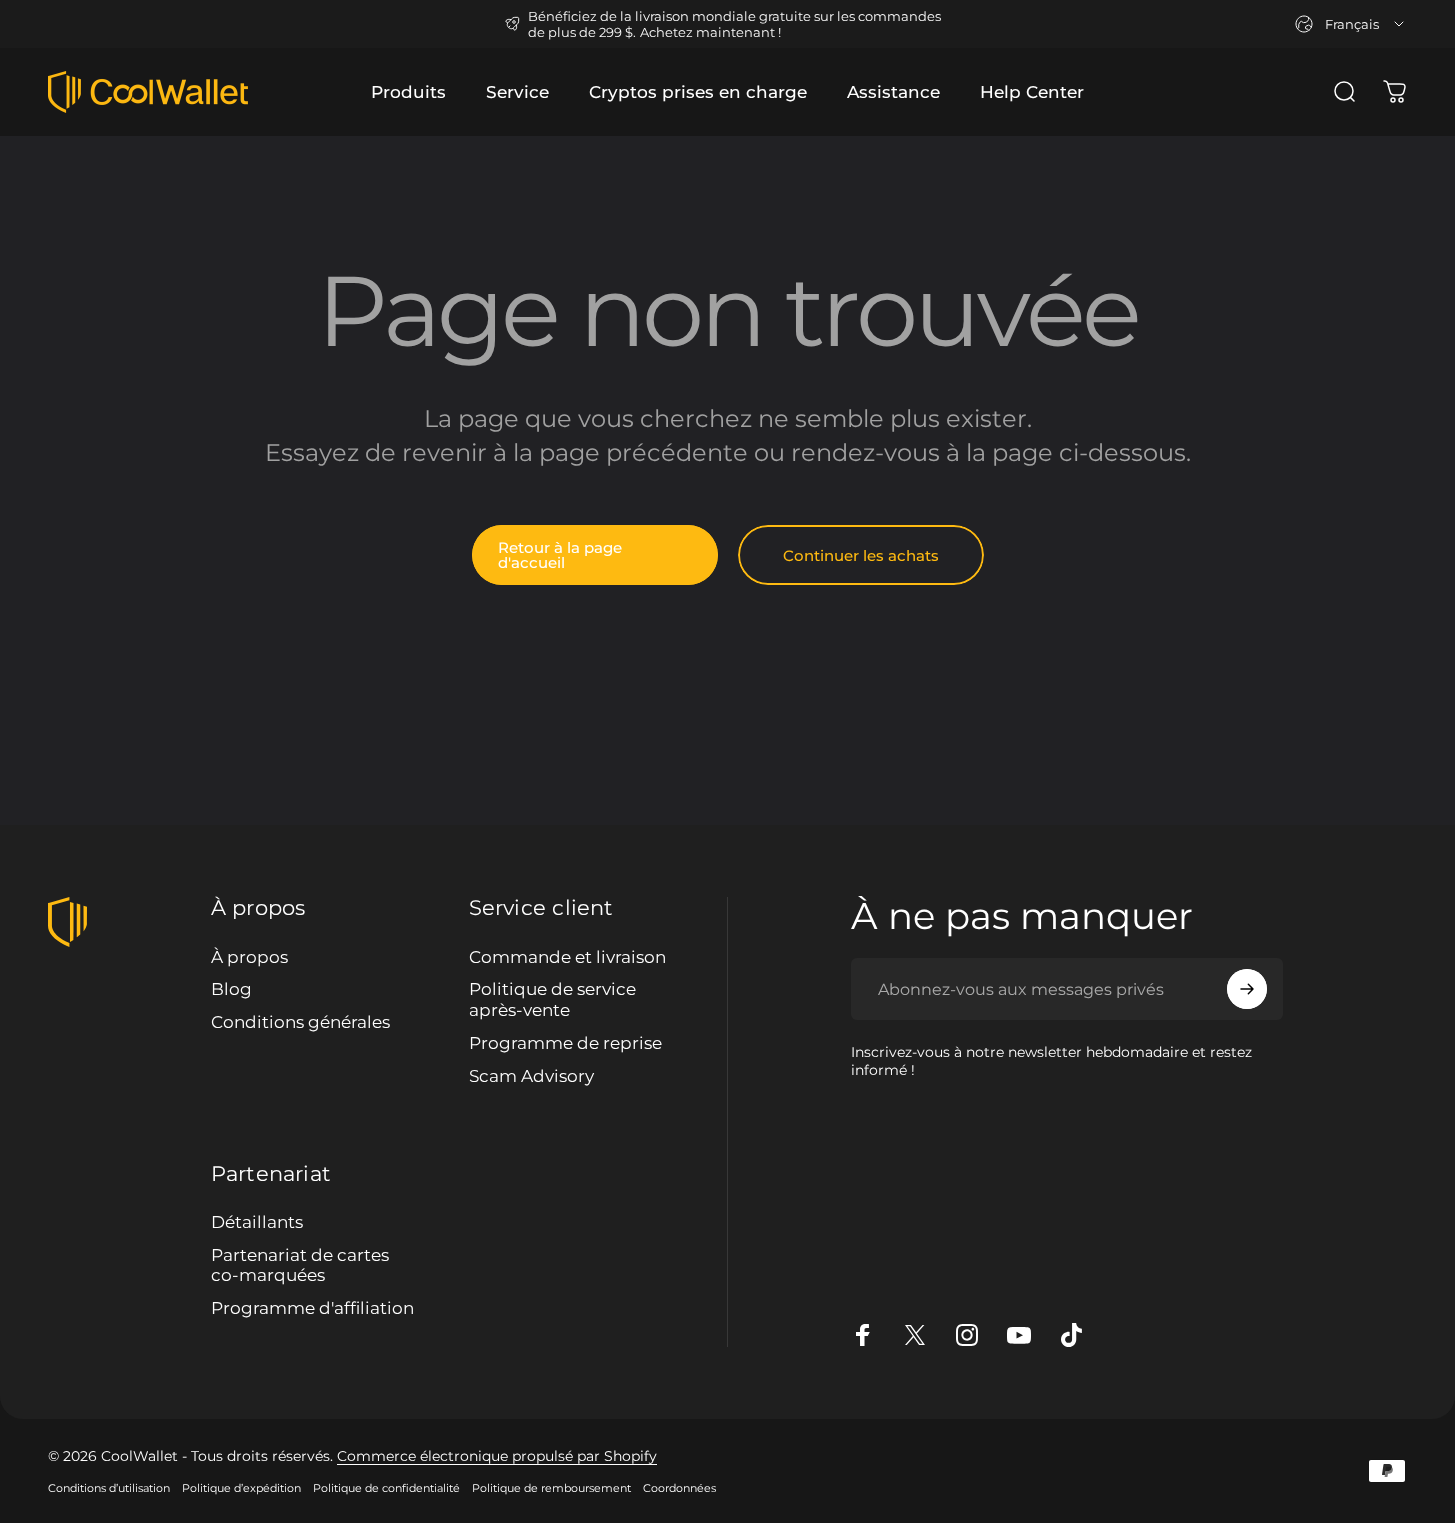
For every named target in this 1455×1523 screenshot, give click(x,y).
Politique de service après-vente (552, 999)
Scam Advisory (531, 1076)
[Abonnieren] (1247, 989)
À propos (249, 957)
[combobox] (1351, 24)
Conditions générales (300, 1022)
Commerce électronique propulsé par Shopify (497, 1456)
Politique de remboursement (551, 1488)
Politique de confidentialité (386, 1488)
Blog (231, 989)
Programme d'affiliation (312, 1308)
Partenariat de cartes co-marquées (300, 1265)
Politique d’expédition (241, 1488)
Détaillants (257, 1222)
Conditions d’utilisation (109, 1488)
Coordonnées (679, 1488)
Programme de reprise (565, 1043)
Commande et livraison (567, 957)
